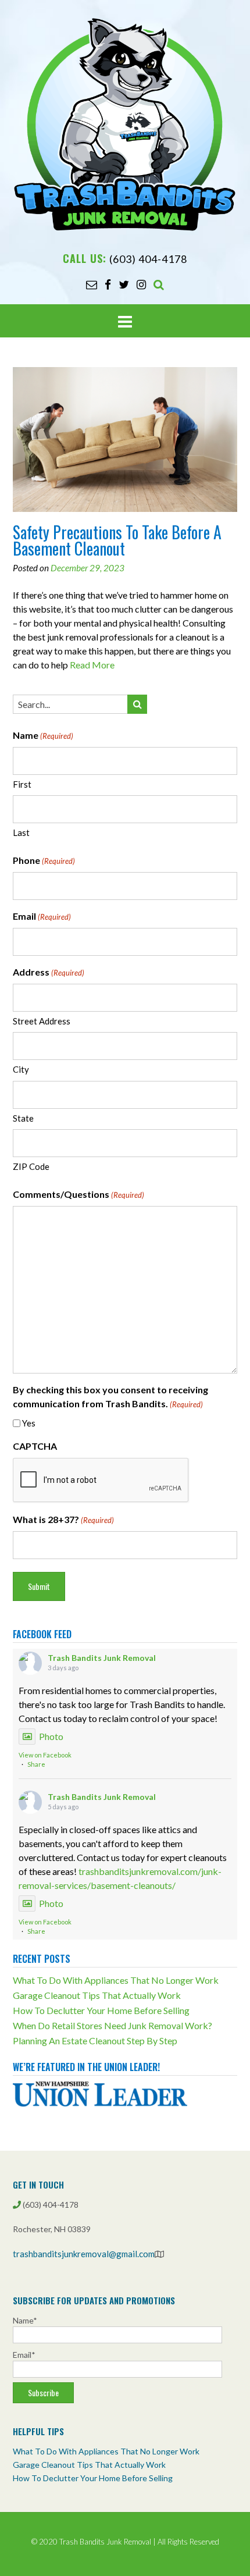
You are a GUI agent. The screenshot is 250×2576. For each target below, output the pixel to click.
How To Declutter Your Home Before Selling (101, 2010)
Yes (29, 1423)
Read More (92, 665)
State (23, 1118)
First (22, 784)
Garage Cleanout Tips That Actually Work (97, 1995)
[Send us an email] (92, 284)
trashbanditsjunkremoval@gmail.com (84, 2254)
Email (42, 916)
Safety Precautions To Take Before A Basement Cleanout (117, 540)
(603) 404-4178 (148, 259)
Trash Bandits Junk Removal (102, 1658)
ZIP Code (31, 1166)
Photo (51, 1736)
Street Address (42, 1021)
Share (36, 1764)
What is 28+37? (63, 1519)
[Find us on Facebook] (108, 284)
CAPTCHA (35, 1446)
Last (21, 832)
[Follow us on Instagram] (141, 284)
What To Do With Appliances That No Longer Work (116, 1980)
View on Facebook (45, 1755)
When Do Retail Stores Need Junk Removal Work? (112, 2025)
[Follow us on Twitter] (124, 284)
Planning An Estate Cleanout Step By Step (95, 2040)
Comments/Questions (78, 1194)
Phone (44, 860)
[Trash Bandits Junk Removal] (125, 124)
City (21, 1069)
